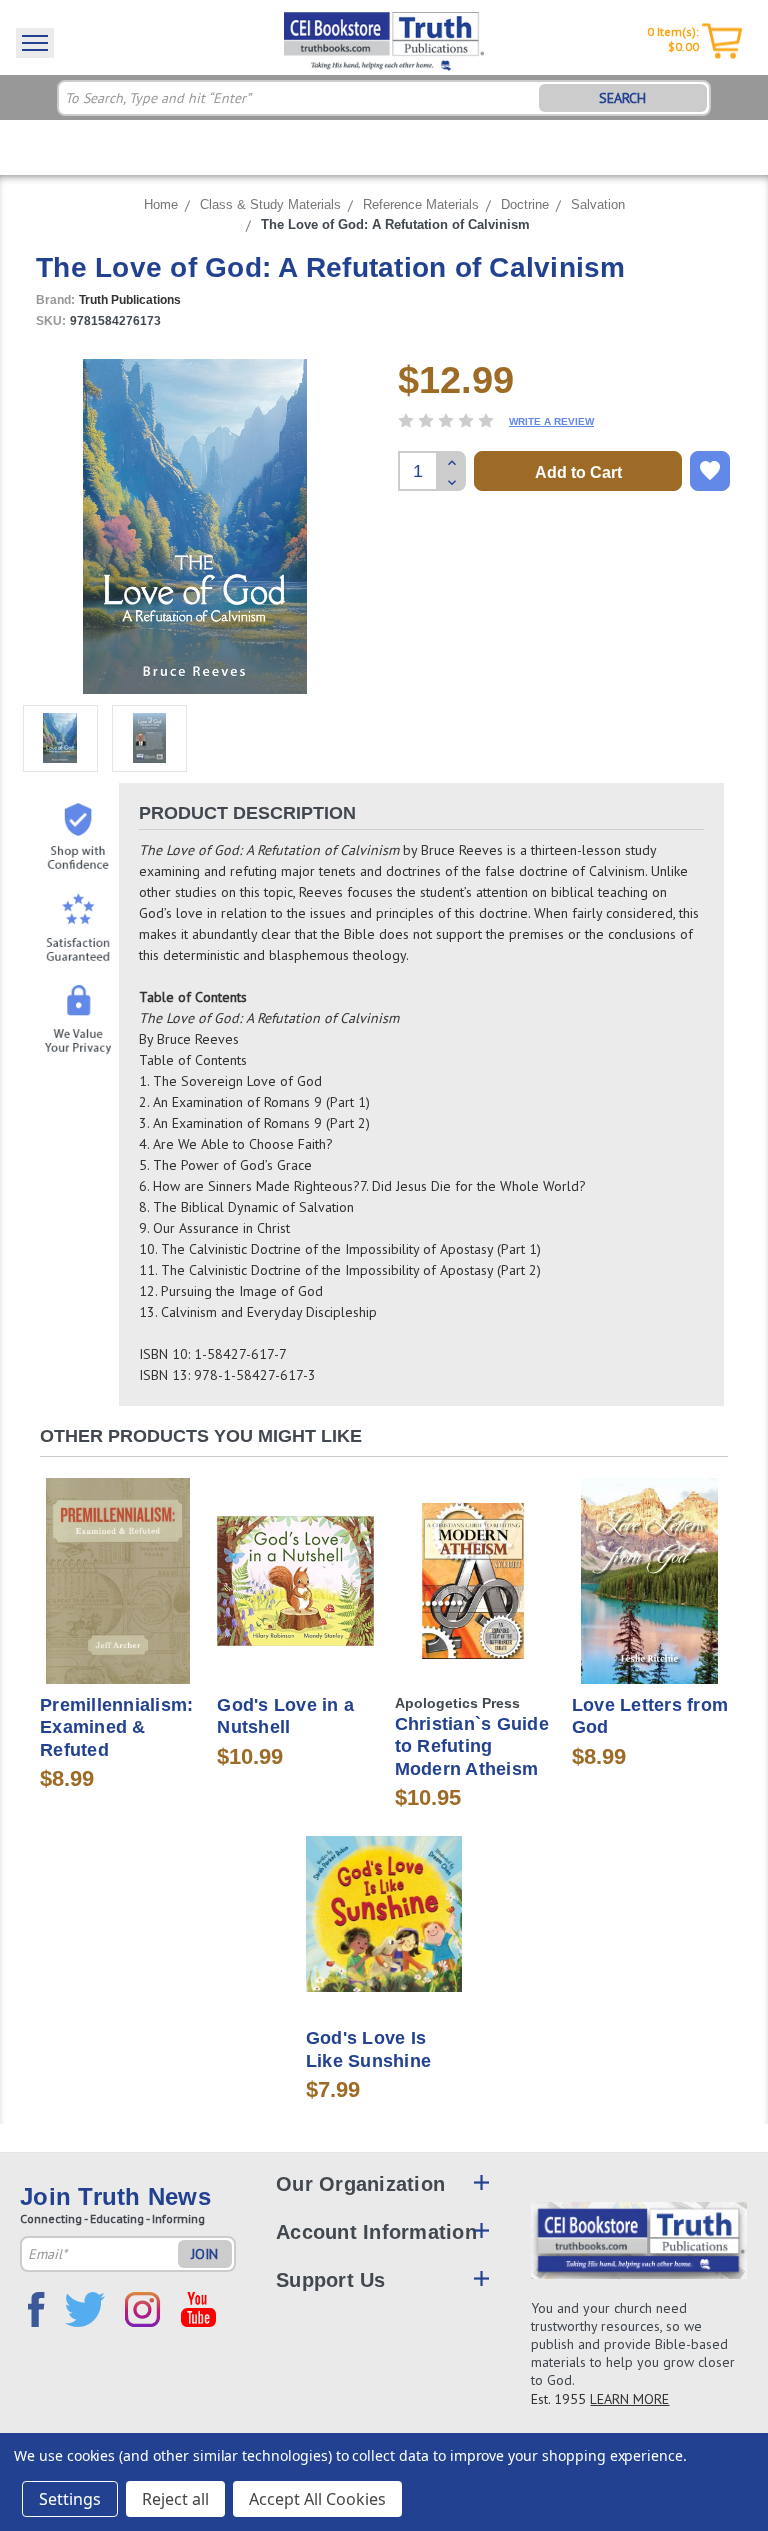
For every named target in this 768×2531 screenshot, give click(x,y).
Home (161, 204)
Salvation (598, 204)
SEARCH (622, 98)
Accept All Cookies (317, 2499)
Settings (70, 2499)
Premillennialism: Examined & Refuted (116, 1727)
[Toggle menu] (35, 43)
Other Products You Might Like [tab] (201, 1436)
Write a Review (551, 421)
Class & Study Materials (270, 204)
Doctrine (525, 204)
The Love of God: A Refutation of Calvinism (395, 224)
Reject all (175, 2499)
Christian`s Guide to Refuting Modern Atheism (472, 1746)
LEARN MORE (629, 2399)
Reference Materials (421, 204)
